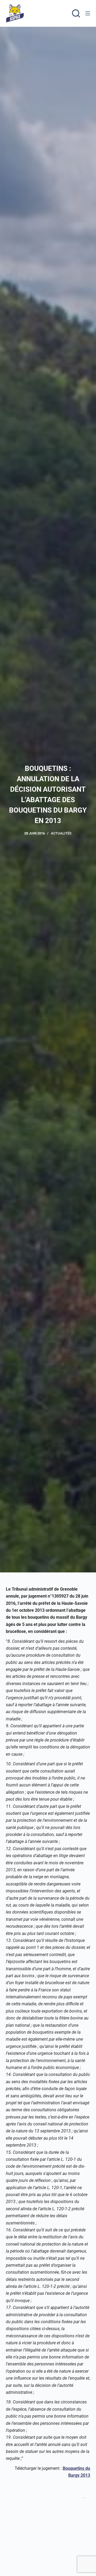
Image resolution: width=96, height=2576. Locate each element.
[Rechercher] (76, 13)
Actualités (61, 833)
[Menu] (88, 13)
